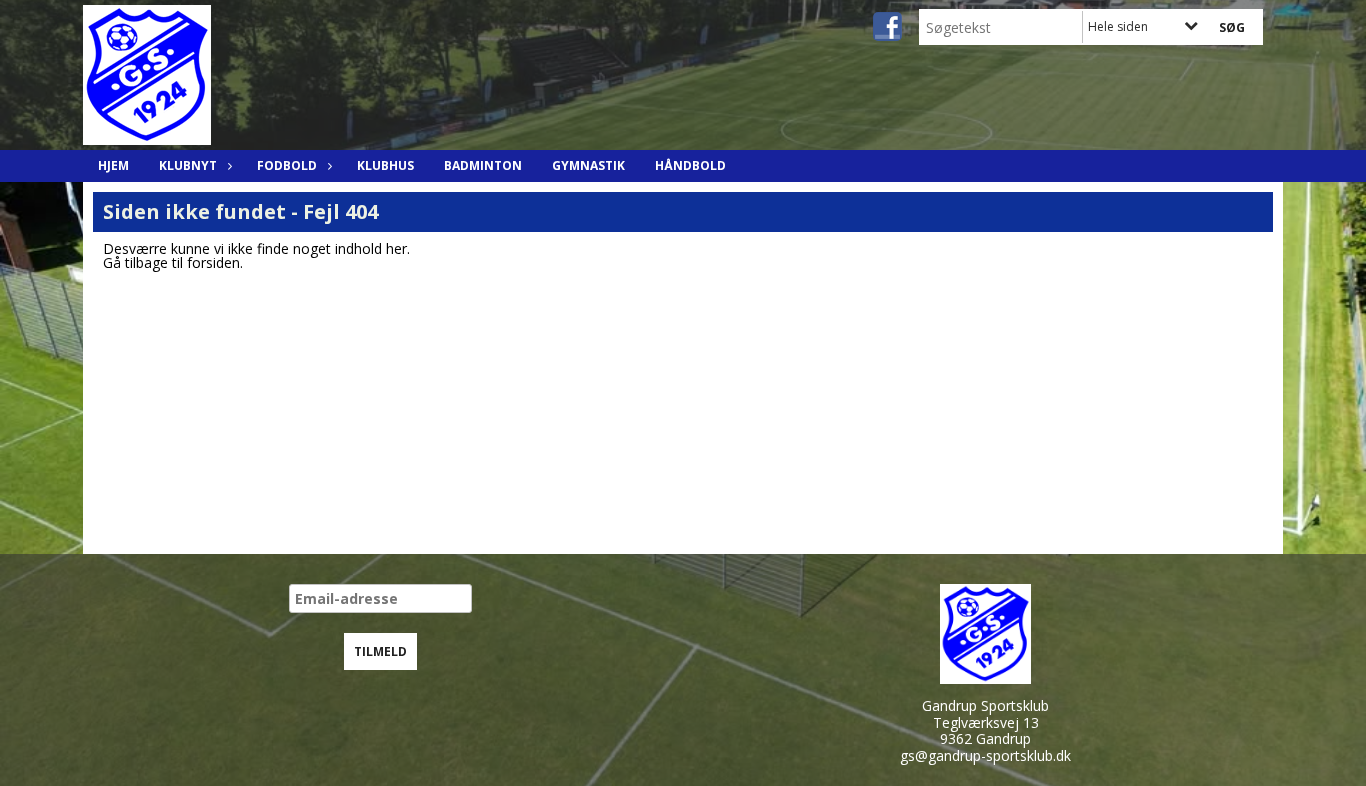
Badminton (483, 165)
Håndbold (690, 165)
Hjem (113, 165)
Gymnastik (588, 165)
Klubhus (385, 165)
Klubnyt (188, 165)
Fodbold (287, 165)
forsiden (213, 262)
